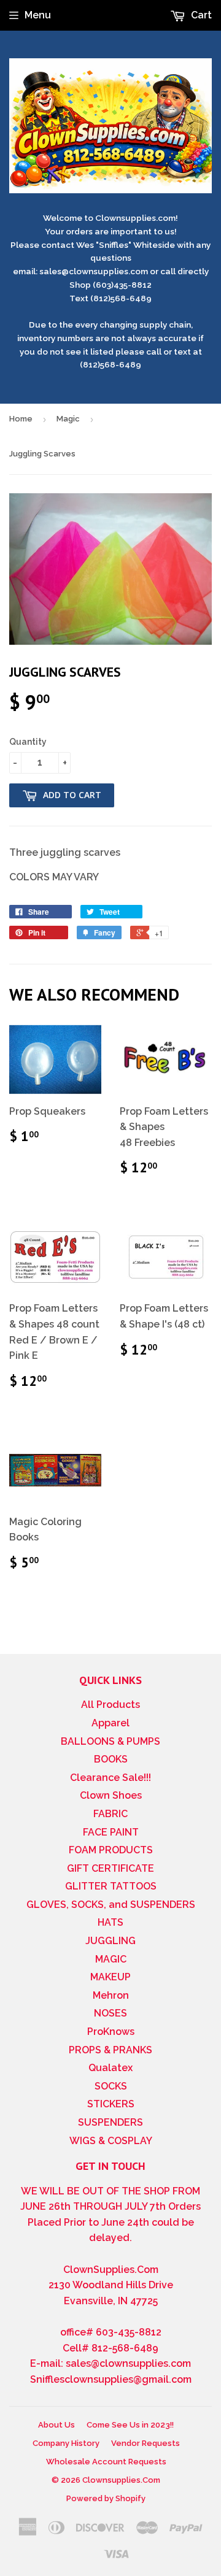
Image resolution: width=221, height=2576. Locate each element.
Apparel (110, 1723)
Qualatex (110, 2068)
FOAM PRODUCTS (111, 1850)
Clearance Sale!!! (110, 1778)
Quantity (28, 742)
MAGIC (111, 1959)
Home (21, 419)
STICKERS (111, 2104)
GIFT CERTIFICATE (110, 1868)
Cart (200, 15)
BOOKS (111, 1759)
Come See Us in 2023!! (130, 2425)
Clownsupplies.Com (121, 2480)
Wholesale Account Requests (106, 2462)
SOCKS (111, 2086)
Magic (68, 419)
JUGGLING (110, 1941)
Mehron (111, 1995)
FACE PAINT (111, 1832)
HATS (110, 1922)
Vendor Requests (145, 2443)
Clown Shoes (111, 1795)
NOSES (110, 2013)
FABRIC (110, 1814)
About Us (56, 2425)
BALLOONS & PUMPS (110, 1741)
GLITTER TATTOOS (111, 1886)
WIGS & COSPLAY (111, 2141)
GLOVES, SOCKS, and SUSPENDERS (111, 1905)
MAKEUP (110, 1977)
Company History (66, 2443)
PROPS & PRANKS (110, 2050)
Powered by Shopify (106, 2498)
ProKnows (111, 2032)
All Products (110, 1705)
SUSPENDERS (110, 2122)
